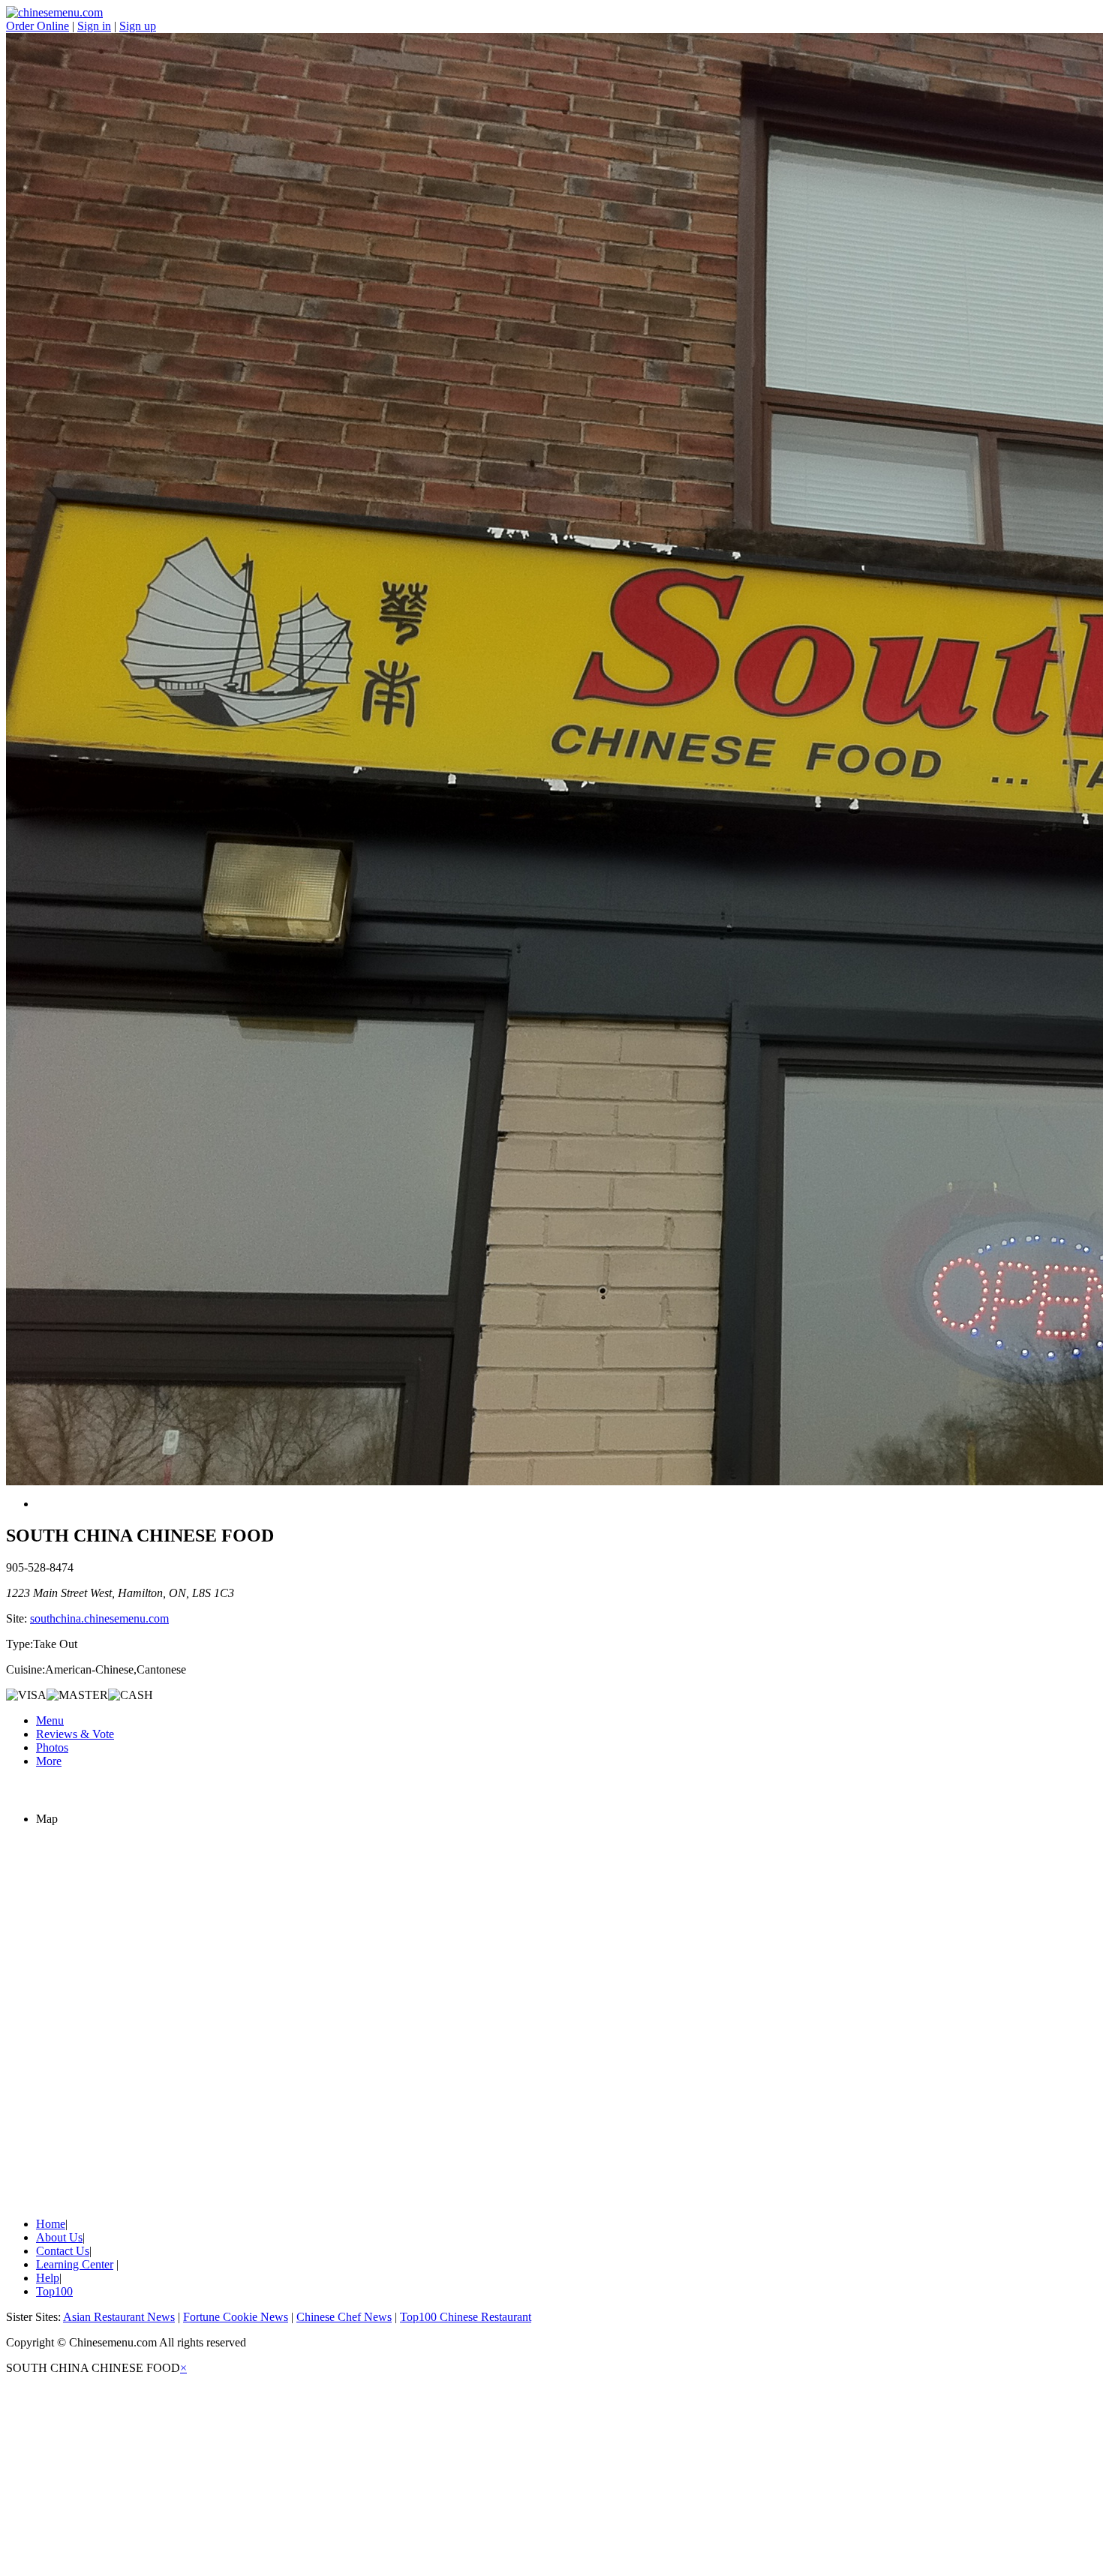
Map (47, 1819)
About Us (59, 2237)
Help (48, 2278)
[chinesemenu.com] (54, 12)
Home (51, 2224)
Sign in (94, 26)
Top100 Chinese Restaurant (466, 2317)
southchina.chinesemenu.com (99, 1618)
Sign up (138, 26)
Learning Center (75, 2264)
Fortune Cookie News (236, 2317)
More (49, 1761)
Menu (50, 1720)
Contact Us (63, 2251)
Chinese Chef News (344, 2317)
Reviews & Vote (75, 1734)
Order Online (38, 26)
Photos (52, 1747)
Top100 (54, 2291)
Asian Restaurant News (119, 2317)
